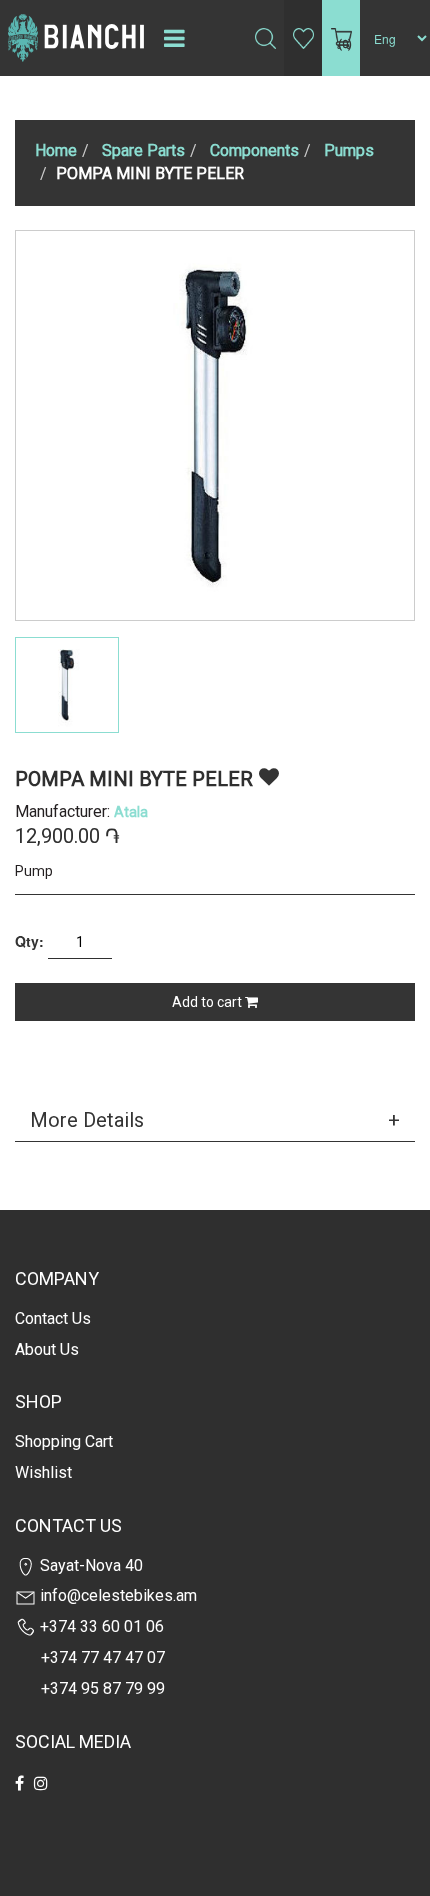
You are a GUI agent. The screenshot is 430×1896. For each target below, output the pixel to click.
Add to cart (208, 1002)
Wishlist (43, 1472)
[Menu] (174, 38)
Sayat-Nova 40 (89, 1565)
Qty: (29, 941)
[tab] (215, 1120)
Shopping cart (64, 1441)
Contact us (53, 1318)
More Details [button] (87, 1120)
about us (47, 1349)
